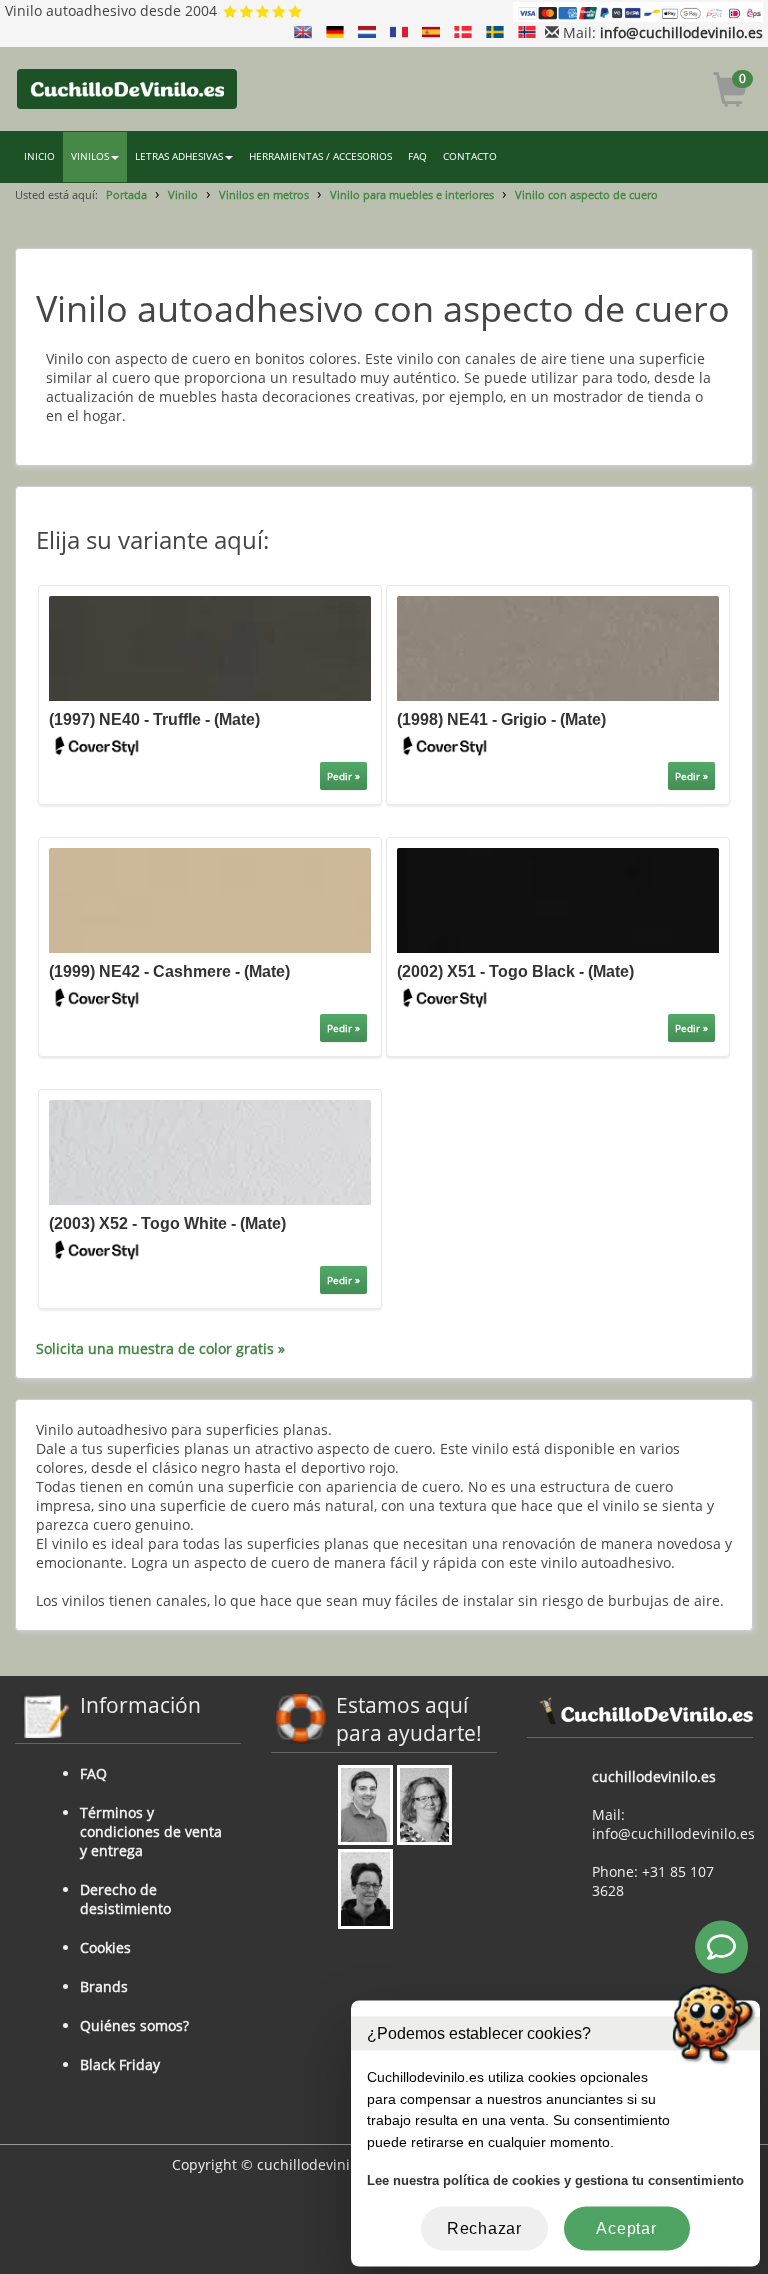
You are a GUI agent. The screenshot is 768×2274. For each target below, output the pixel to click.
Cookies (105, 1947)
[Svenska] (495, 32)
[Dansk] (463, 32)
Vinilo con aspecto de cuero (586, 194)
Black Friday (120, 2064)
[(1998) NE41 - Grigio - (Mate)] (558, 646)
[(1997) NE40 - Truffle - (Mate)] (210, 646)
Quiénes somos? (134, 2025)
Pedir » (343, 776)
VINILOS (90, 156)
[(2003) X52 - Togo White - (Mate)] (210, 1151)
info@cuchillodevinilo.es (681, 32)
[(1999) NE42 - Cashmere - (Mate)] (210, 898)
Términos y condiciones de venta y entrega (151, 1831)
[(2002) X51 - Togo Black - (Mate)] (558, 898)
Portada (126, 194)
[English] (303, 32)
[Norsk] (527, 32)
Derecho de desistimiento (125, 1899)
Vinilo (183, 194)
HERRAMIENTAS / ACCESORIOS (320, 156)
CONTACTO (470, 156)
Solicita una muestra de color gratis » (160, 1348)
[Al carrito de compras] (730, 92)
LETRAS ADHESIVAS (179, 156)
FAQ (417, 156)
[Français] (399, 32)
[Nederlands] (367, 32)
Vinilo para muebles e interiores (412, 194)
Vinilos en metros (264, 194)
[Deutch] (335, 32)
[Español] (431, 32)
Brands (104, 1986)
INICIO (39, 156)
